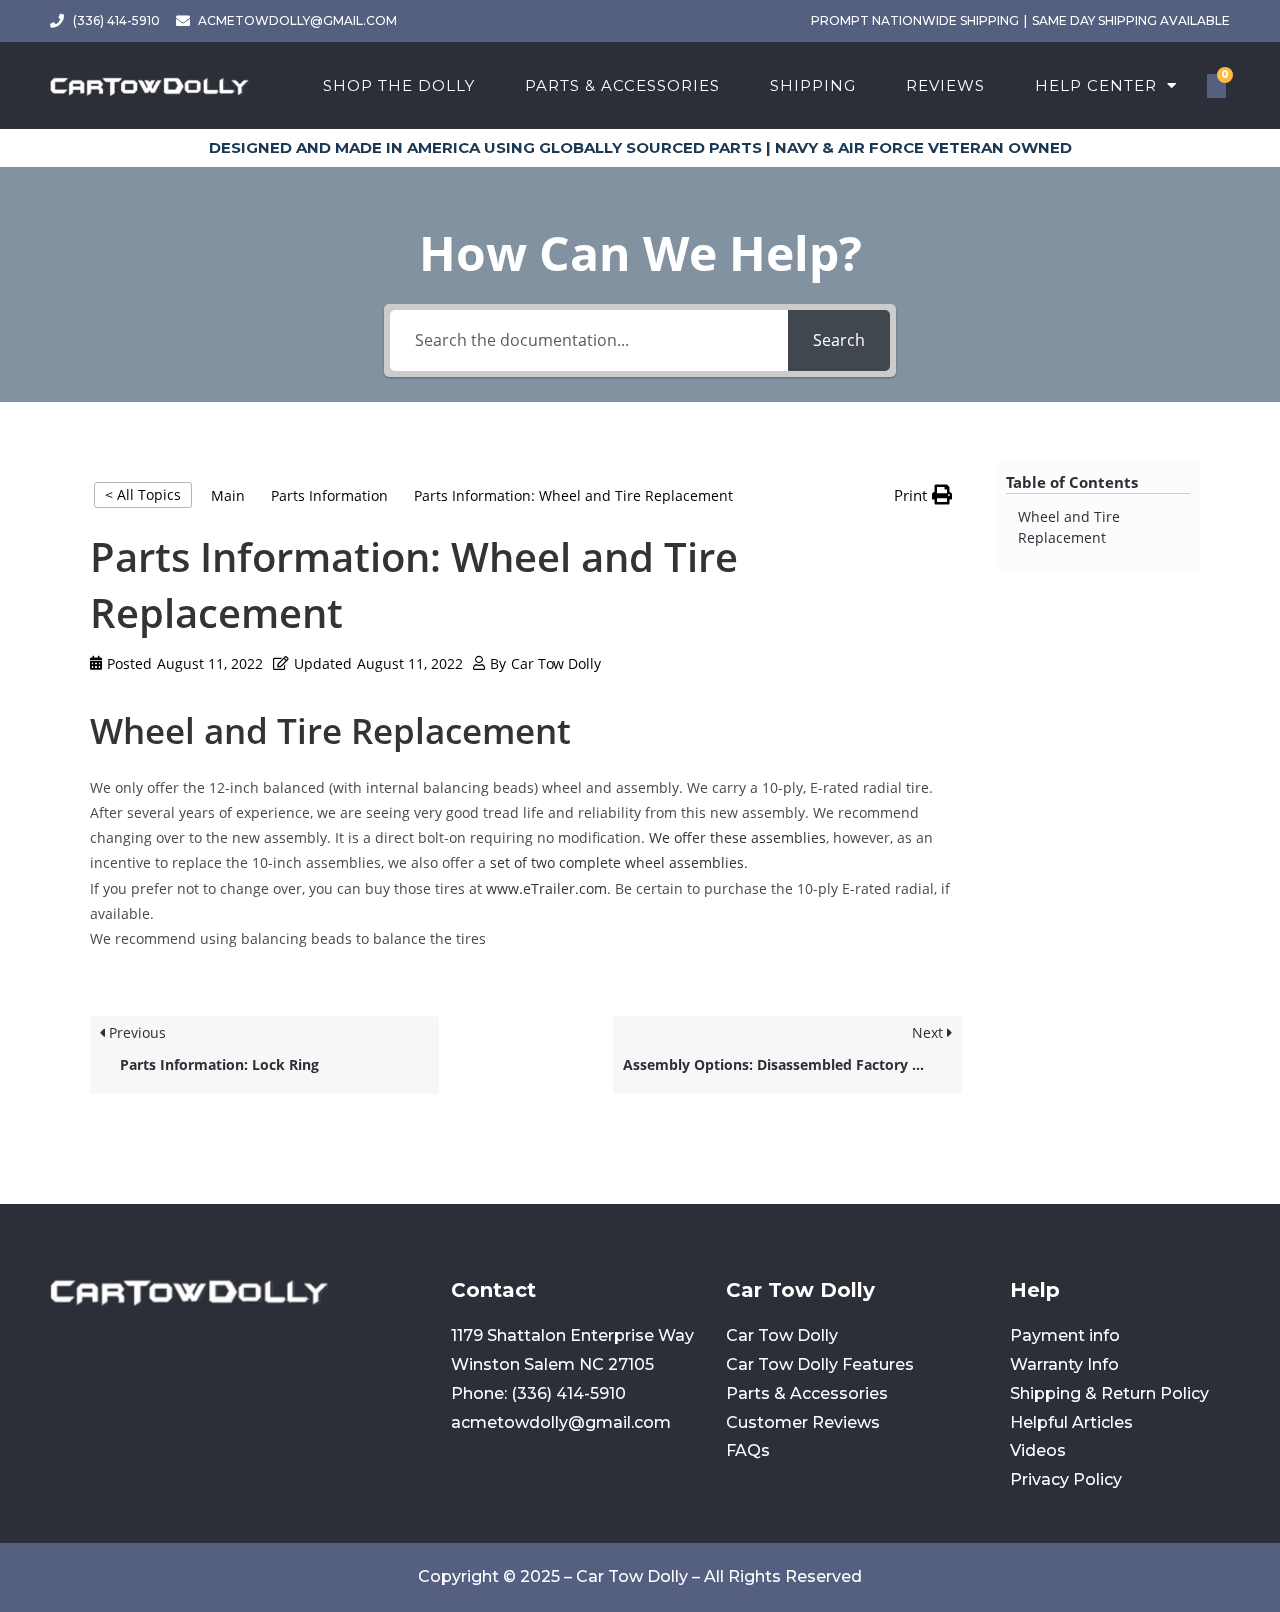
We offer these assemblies (737, 837)
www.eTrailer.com (546, 888)
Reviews (945, 85)
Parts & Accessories (622, 85)
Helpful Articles (1071, 1422)
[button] (923, 495)
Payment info (1065, 1335)
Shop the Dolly (399, 85)
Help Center (1096, 85)
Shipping (813, 85)
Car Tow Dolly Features (820, 1364)
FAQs (748, 1450)
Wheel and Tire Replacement (1069, 527)
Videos (1038, 1450)
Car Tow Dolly (782, 1335)
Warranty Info (1064, 1364)
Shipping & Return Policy (1109, 1393)
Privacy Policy (1066, 1479)
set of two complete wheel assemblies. (619, 862)
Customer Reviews (803, 1422)
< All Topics (143, 494)
